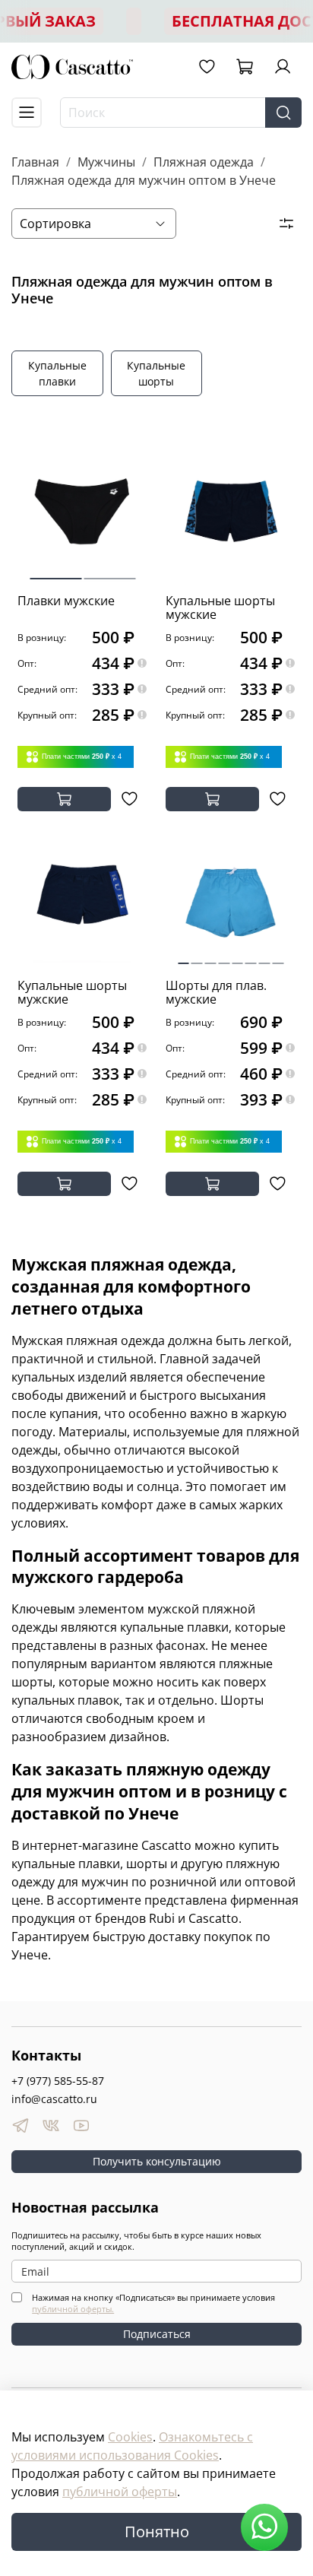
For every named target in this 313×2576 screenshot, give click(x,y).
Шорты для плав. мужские (216, 992)
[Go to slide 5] (237, 957)
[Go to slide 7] (265, 957)
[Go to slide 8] (278, 957)
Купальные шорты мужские (220, 608)
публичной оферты (120, 2492)
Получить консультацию (157, 2161)
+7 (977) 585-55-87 (58, 2081)
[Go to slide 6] (251, 957)
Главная (35, 162)
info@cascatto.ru (54, 2099)
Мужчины (106, 162)
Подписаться (157, 2334)
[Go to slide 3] (211, 957)
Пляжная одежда (204, 162)
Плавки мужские (66, 601)
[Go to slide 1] (56, 573)
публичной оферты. (73, 2309)
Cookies (130, 2437)
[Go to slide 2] (109, 573)
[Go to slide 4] (224, 957)
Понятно (157, 2532)
